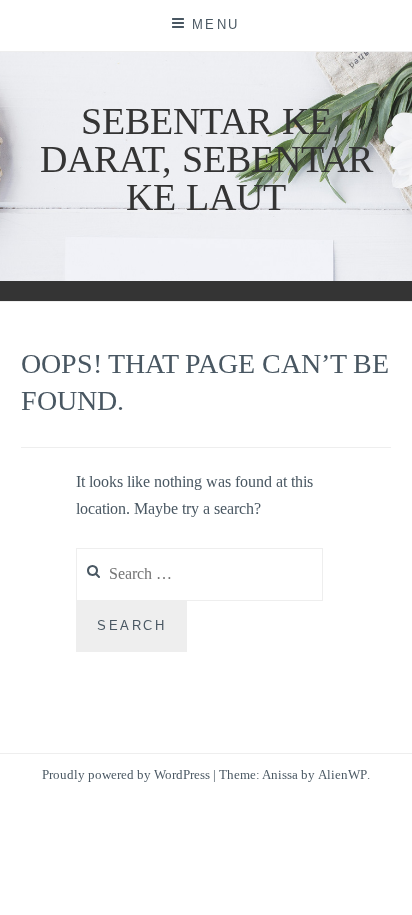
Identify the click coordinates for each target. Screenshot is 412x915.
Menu (216, 24)
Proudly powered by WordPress (126, 774)
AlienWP (342, 774)
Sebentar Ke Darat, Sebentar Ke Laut (206, 159)
